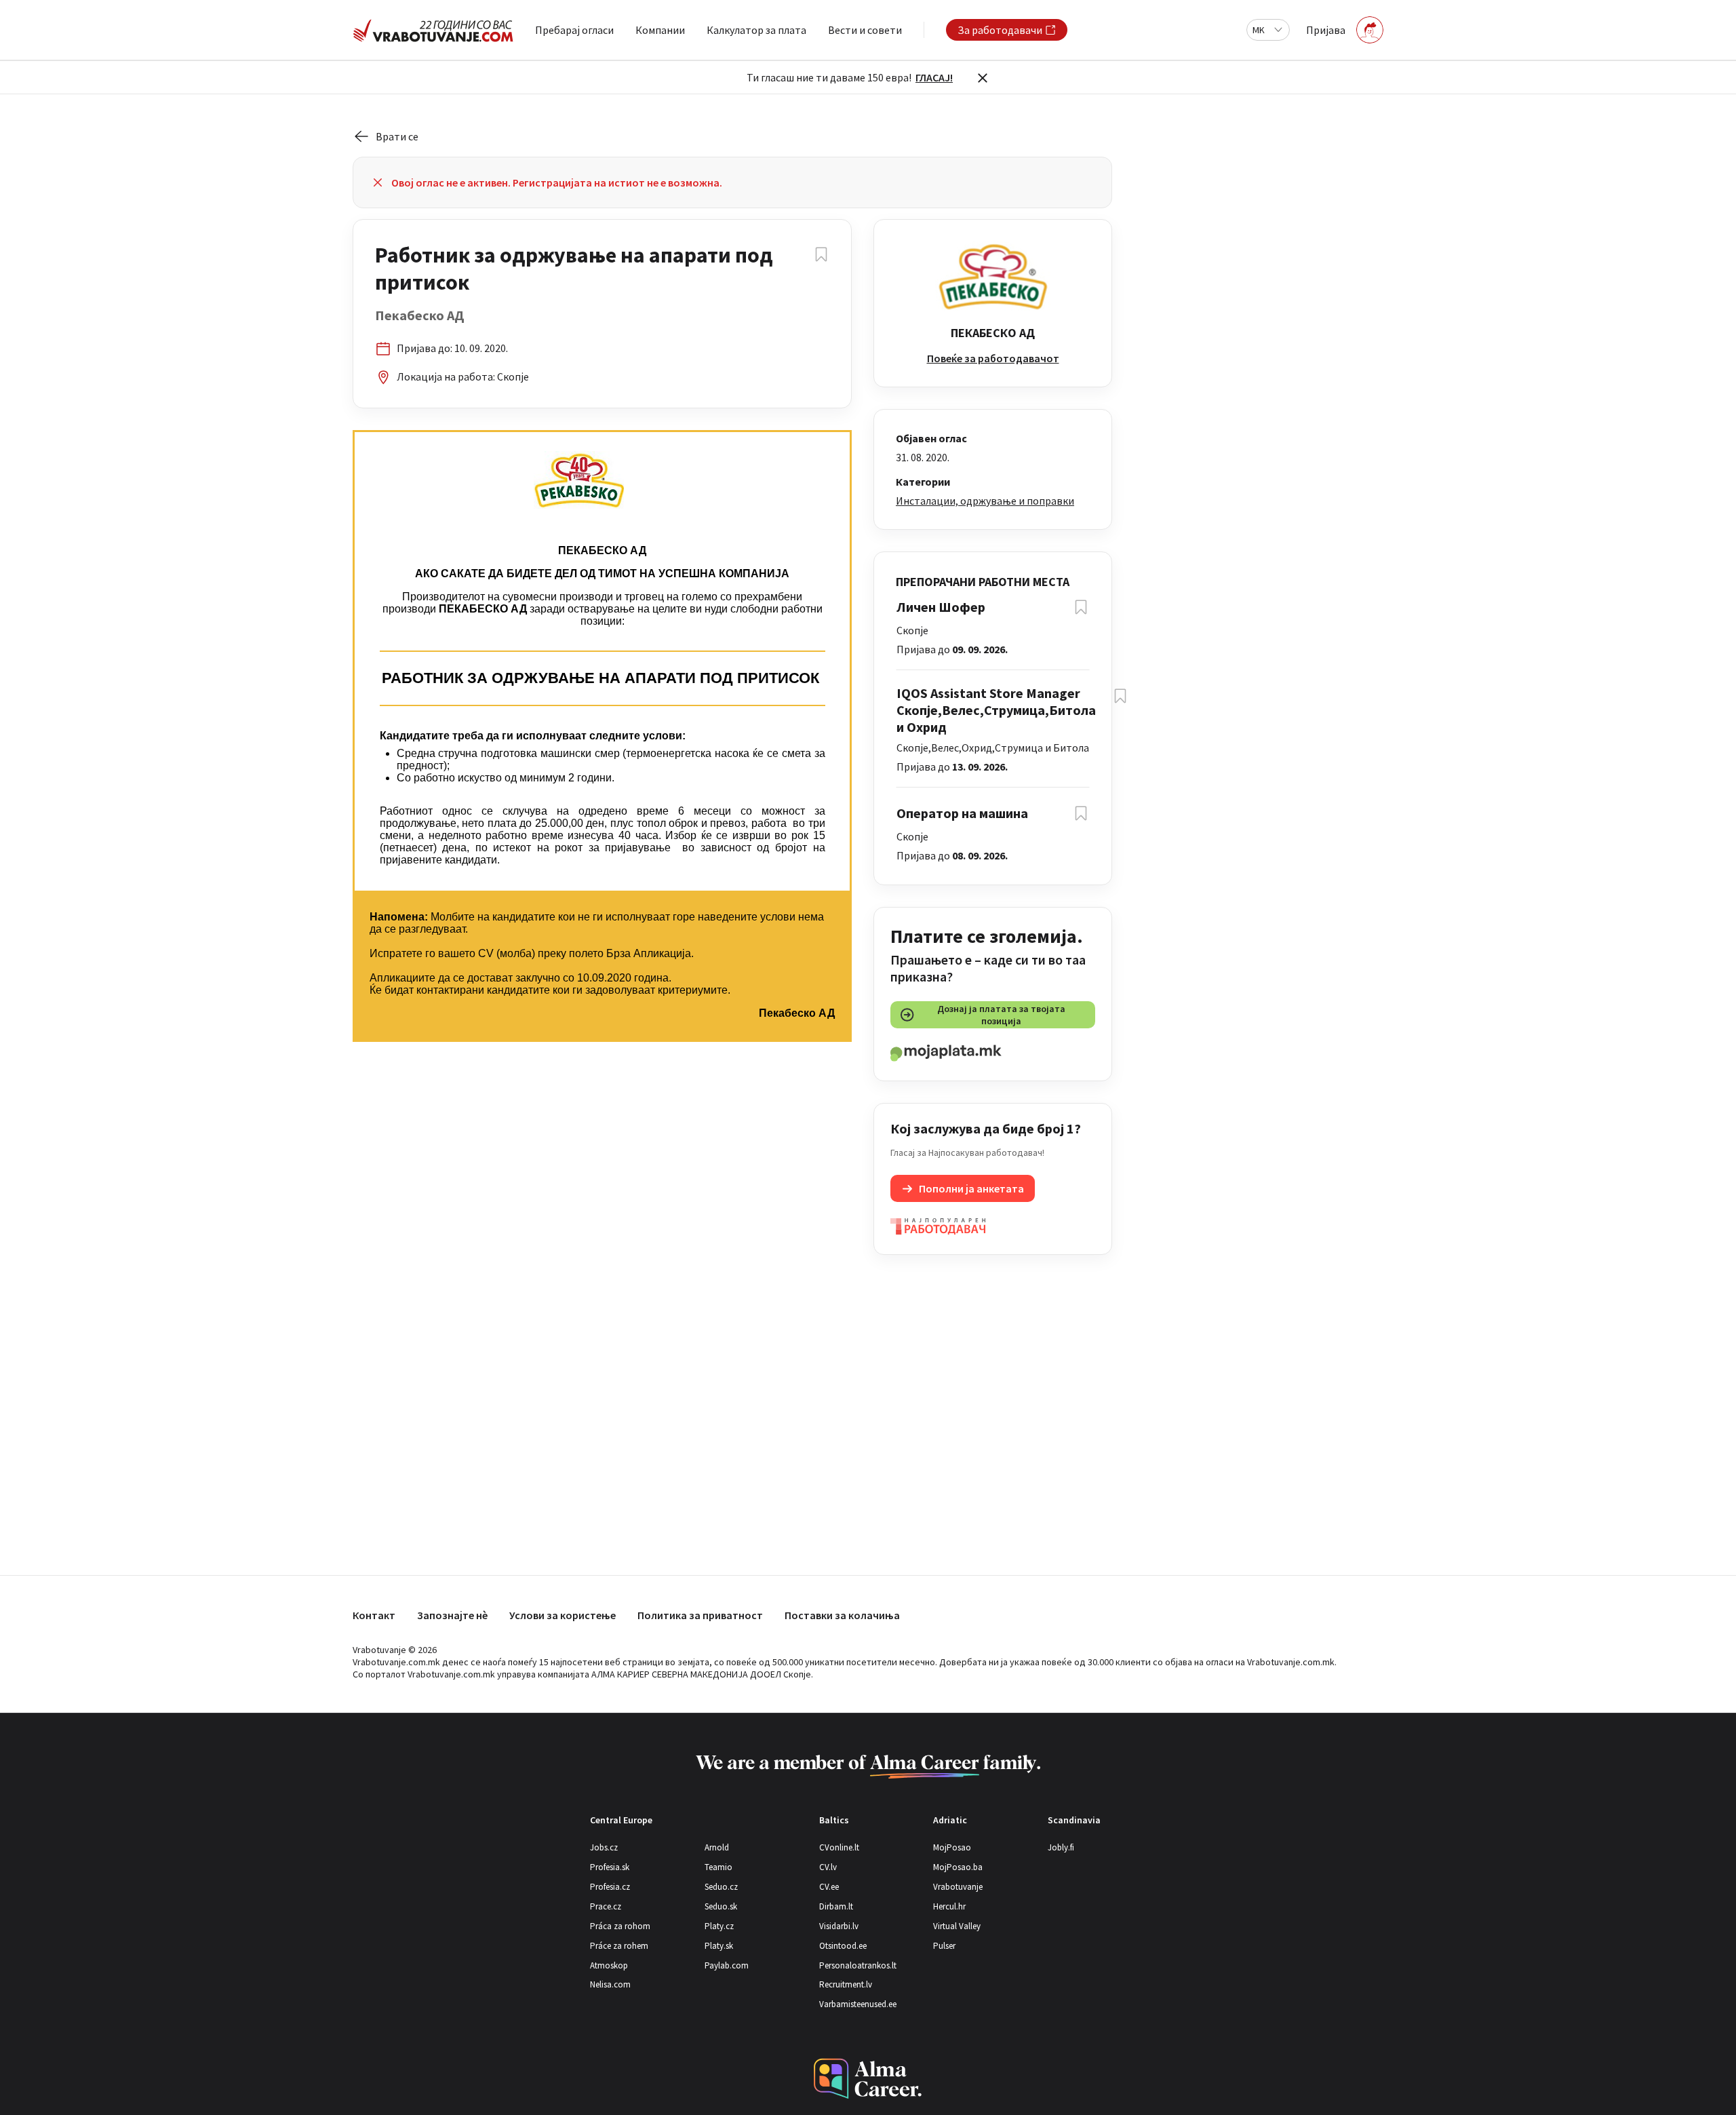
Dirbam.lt (836, 1906)
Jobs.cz (604, 1847)
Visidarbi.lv (839, 1926)
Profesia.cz (610, 1887)
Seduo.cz (721, 1887)
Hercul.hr (949, 1906)
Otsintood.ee (843, 1946)
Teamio (718, 1867)
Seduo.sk (721, 1906)
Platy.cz (719, 1926)
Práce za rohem (619, 1946)
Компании (660, 30)
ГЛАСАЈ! (934, 77)
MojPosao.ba (958, 1867)
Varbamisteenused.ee (858, 2004)
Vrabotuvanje (958, 1887)
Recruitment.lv (846, 1984)
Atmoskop (609, 1965)
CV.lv (828, 1867)
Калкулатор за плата (756, 30)
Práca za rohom (620, 1926)
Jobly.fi (1061, 1847)
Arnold (717, 1847)
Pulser (944, 1946)
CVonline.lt (839, 1847)
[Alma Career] (868, 2079)
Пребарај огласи (574, 30)
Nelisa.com (610, 1984)
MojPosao (952, 1847)
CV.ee (829, 1887)
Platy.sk (719, 1946)
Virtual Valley (957, 1926)
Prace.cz (606, 1906)
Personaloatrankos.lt (858, 1965)
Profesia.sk (610, 1867)
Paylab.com (727, 1965)
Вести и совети (865, 30)
